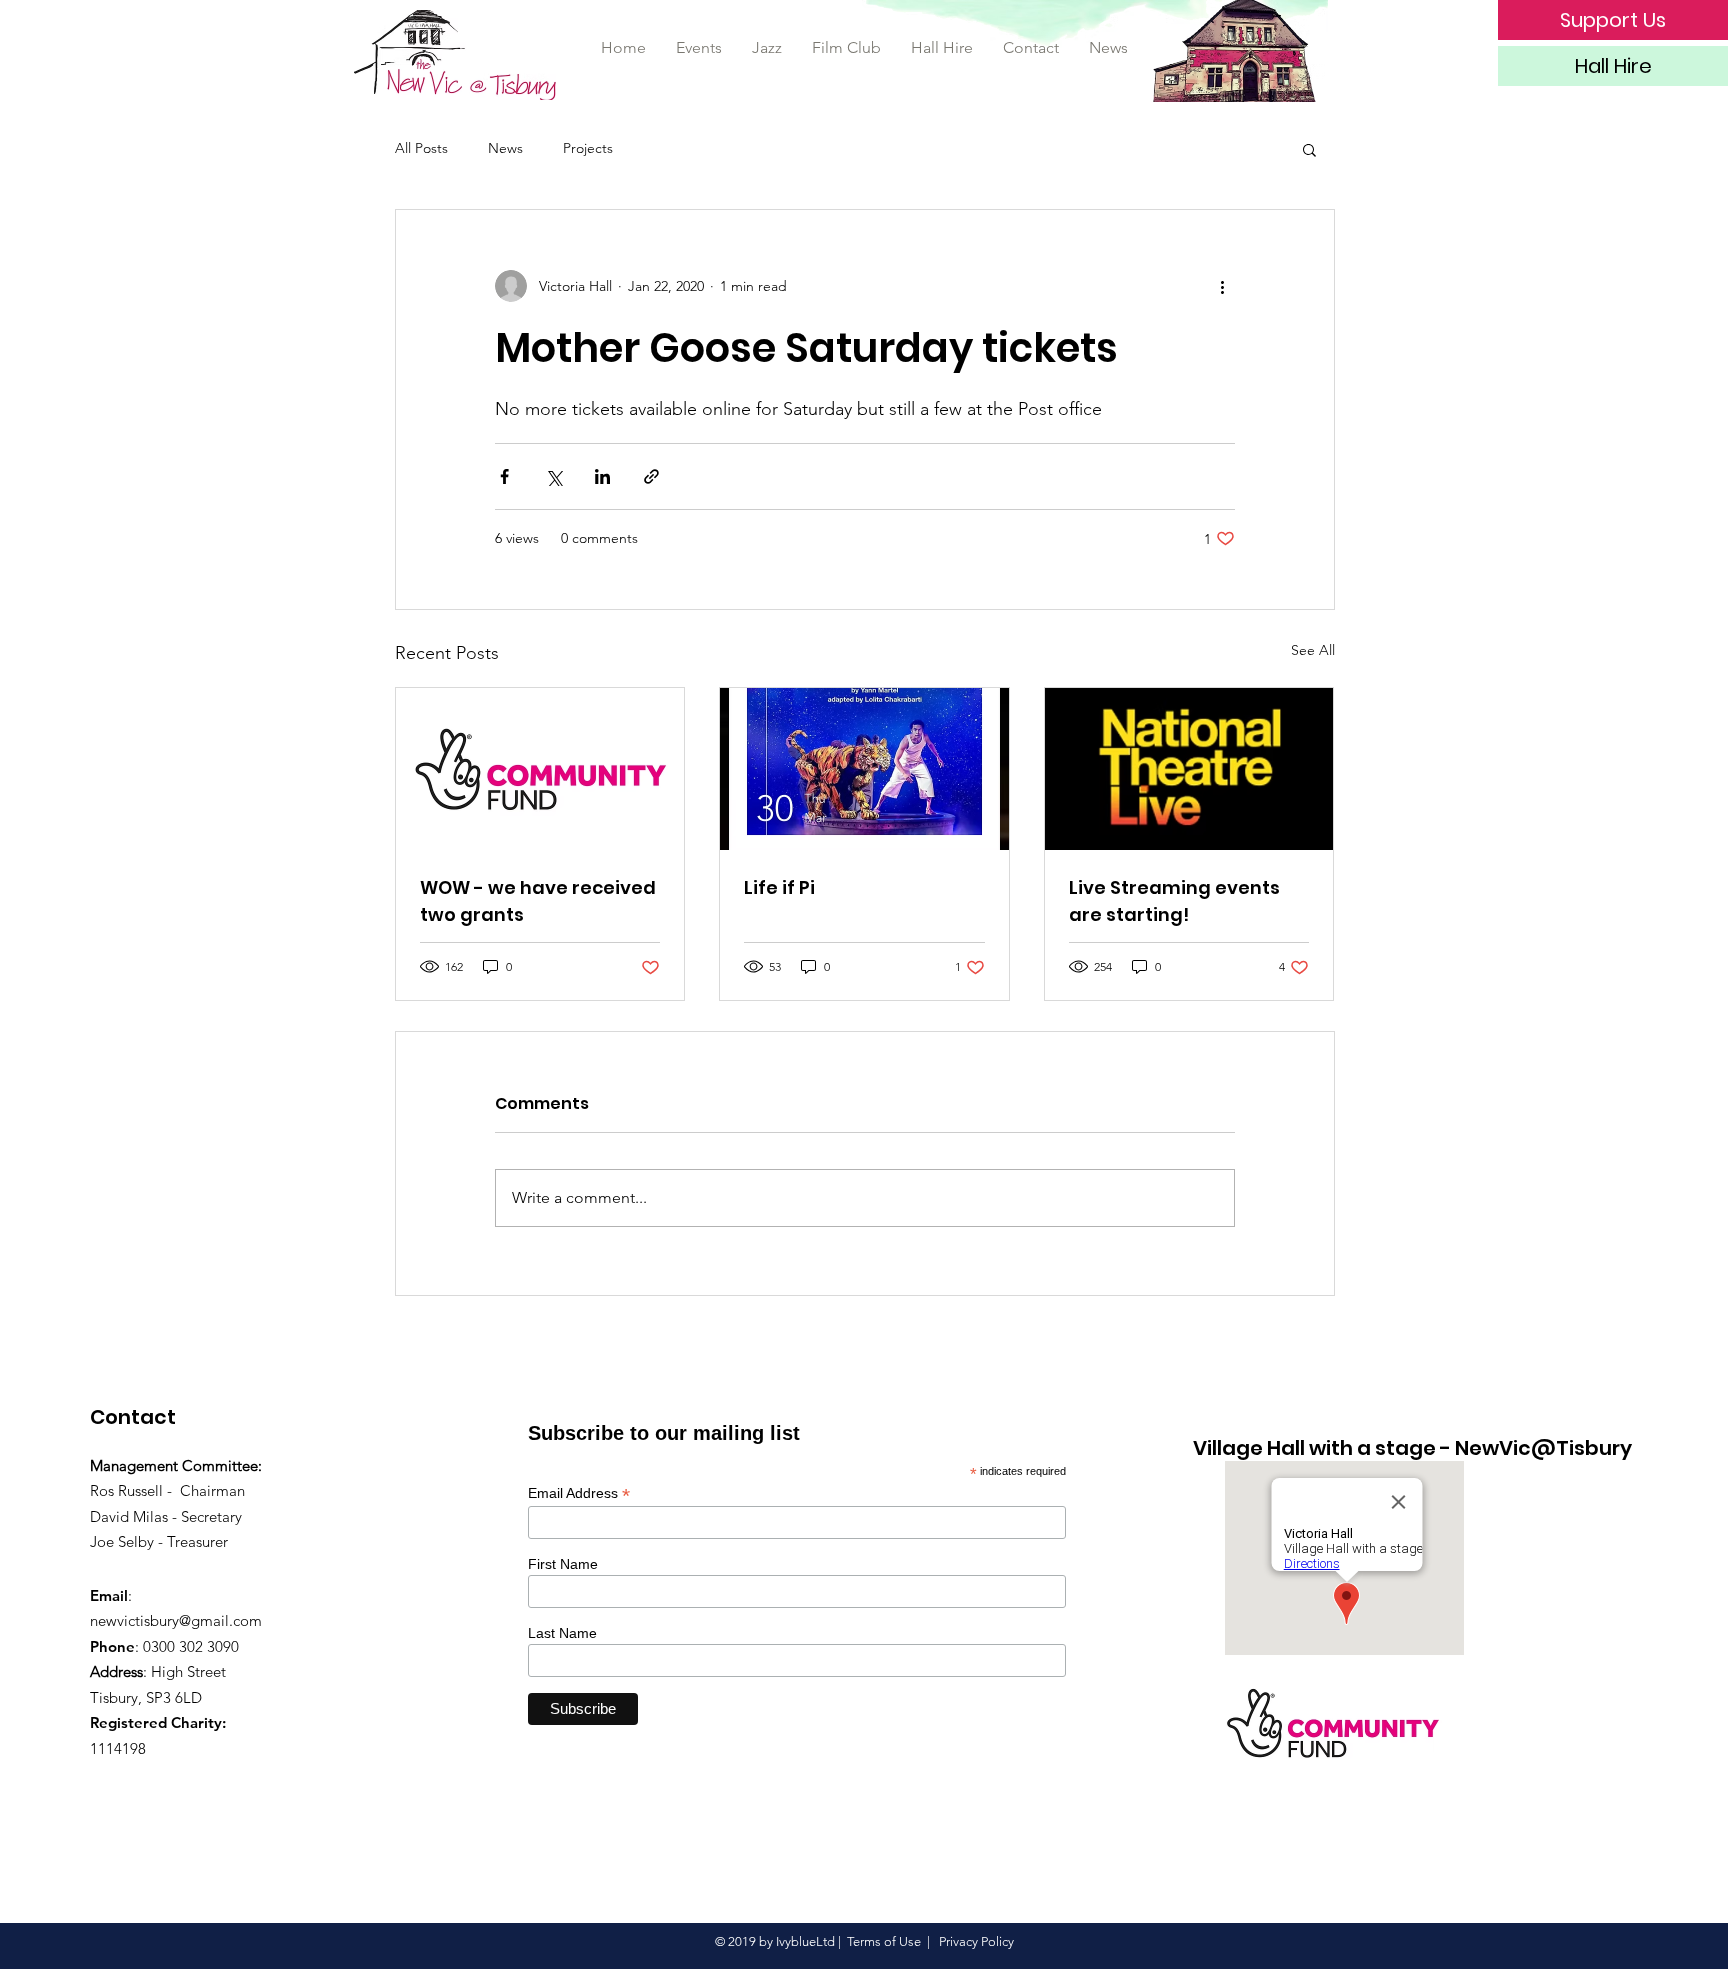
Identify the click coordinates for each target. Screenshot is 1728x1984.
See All (1313, 650)
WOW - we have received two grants (538, 901)
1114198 (118, 1748)
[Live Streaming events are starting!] (1189, 769)
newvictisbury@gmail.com (176, 1620)
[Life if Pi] (864, 769)
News (505, 148)
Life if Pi (779, 887)
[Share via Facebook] (504, 476)
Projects (588, 148)
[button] (1309, 149)
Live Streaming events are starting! (1174, 901)
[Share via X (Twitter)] (553, 476)
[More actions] (1223, 286)
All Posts (421, 148)
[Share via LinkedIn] (602, 476)
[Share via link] (651, 476)
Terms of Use (884, 1941)
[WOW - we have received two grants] (540, 769)
